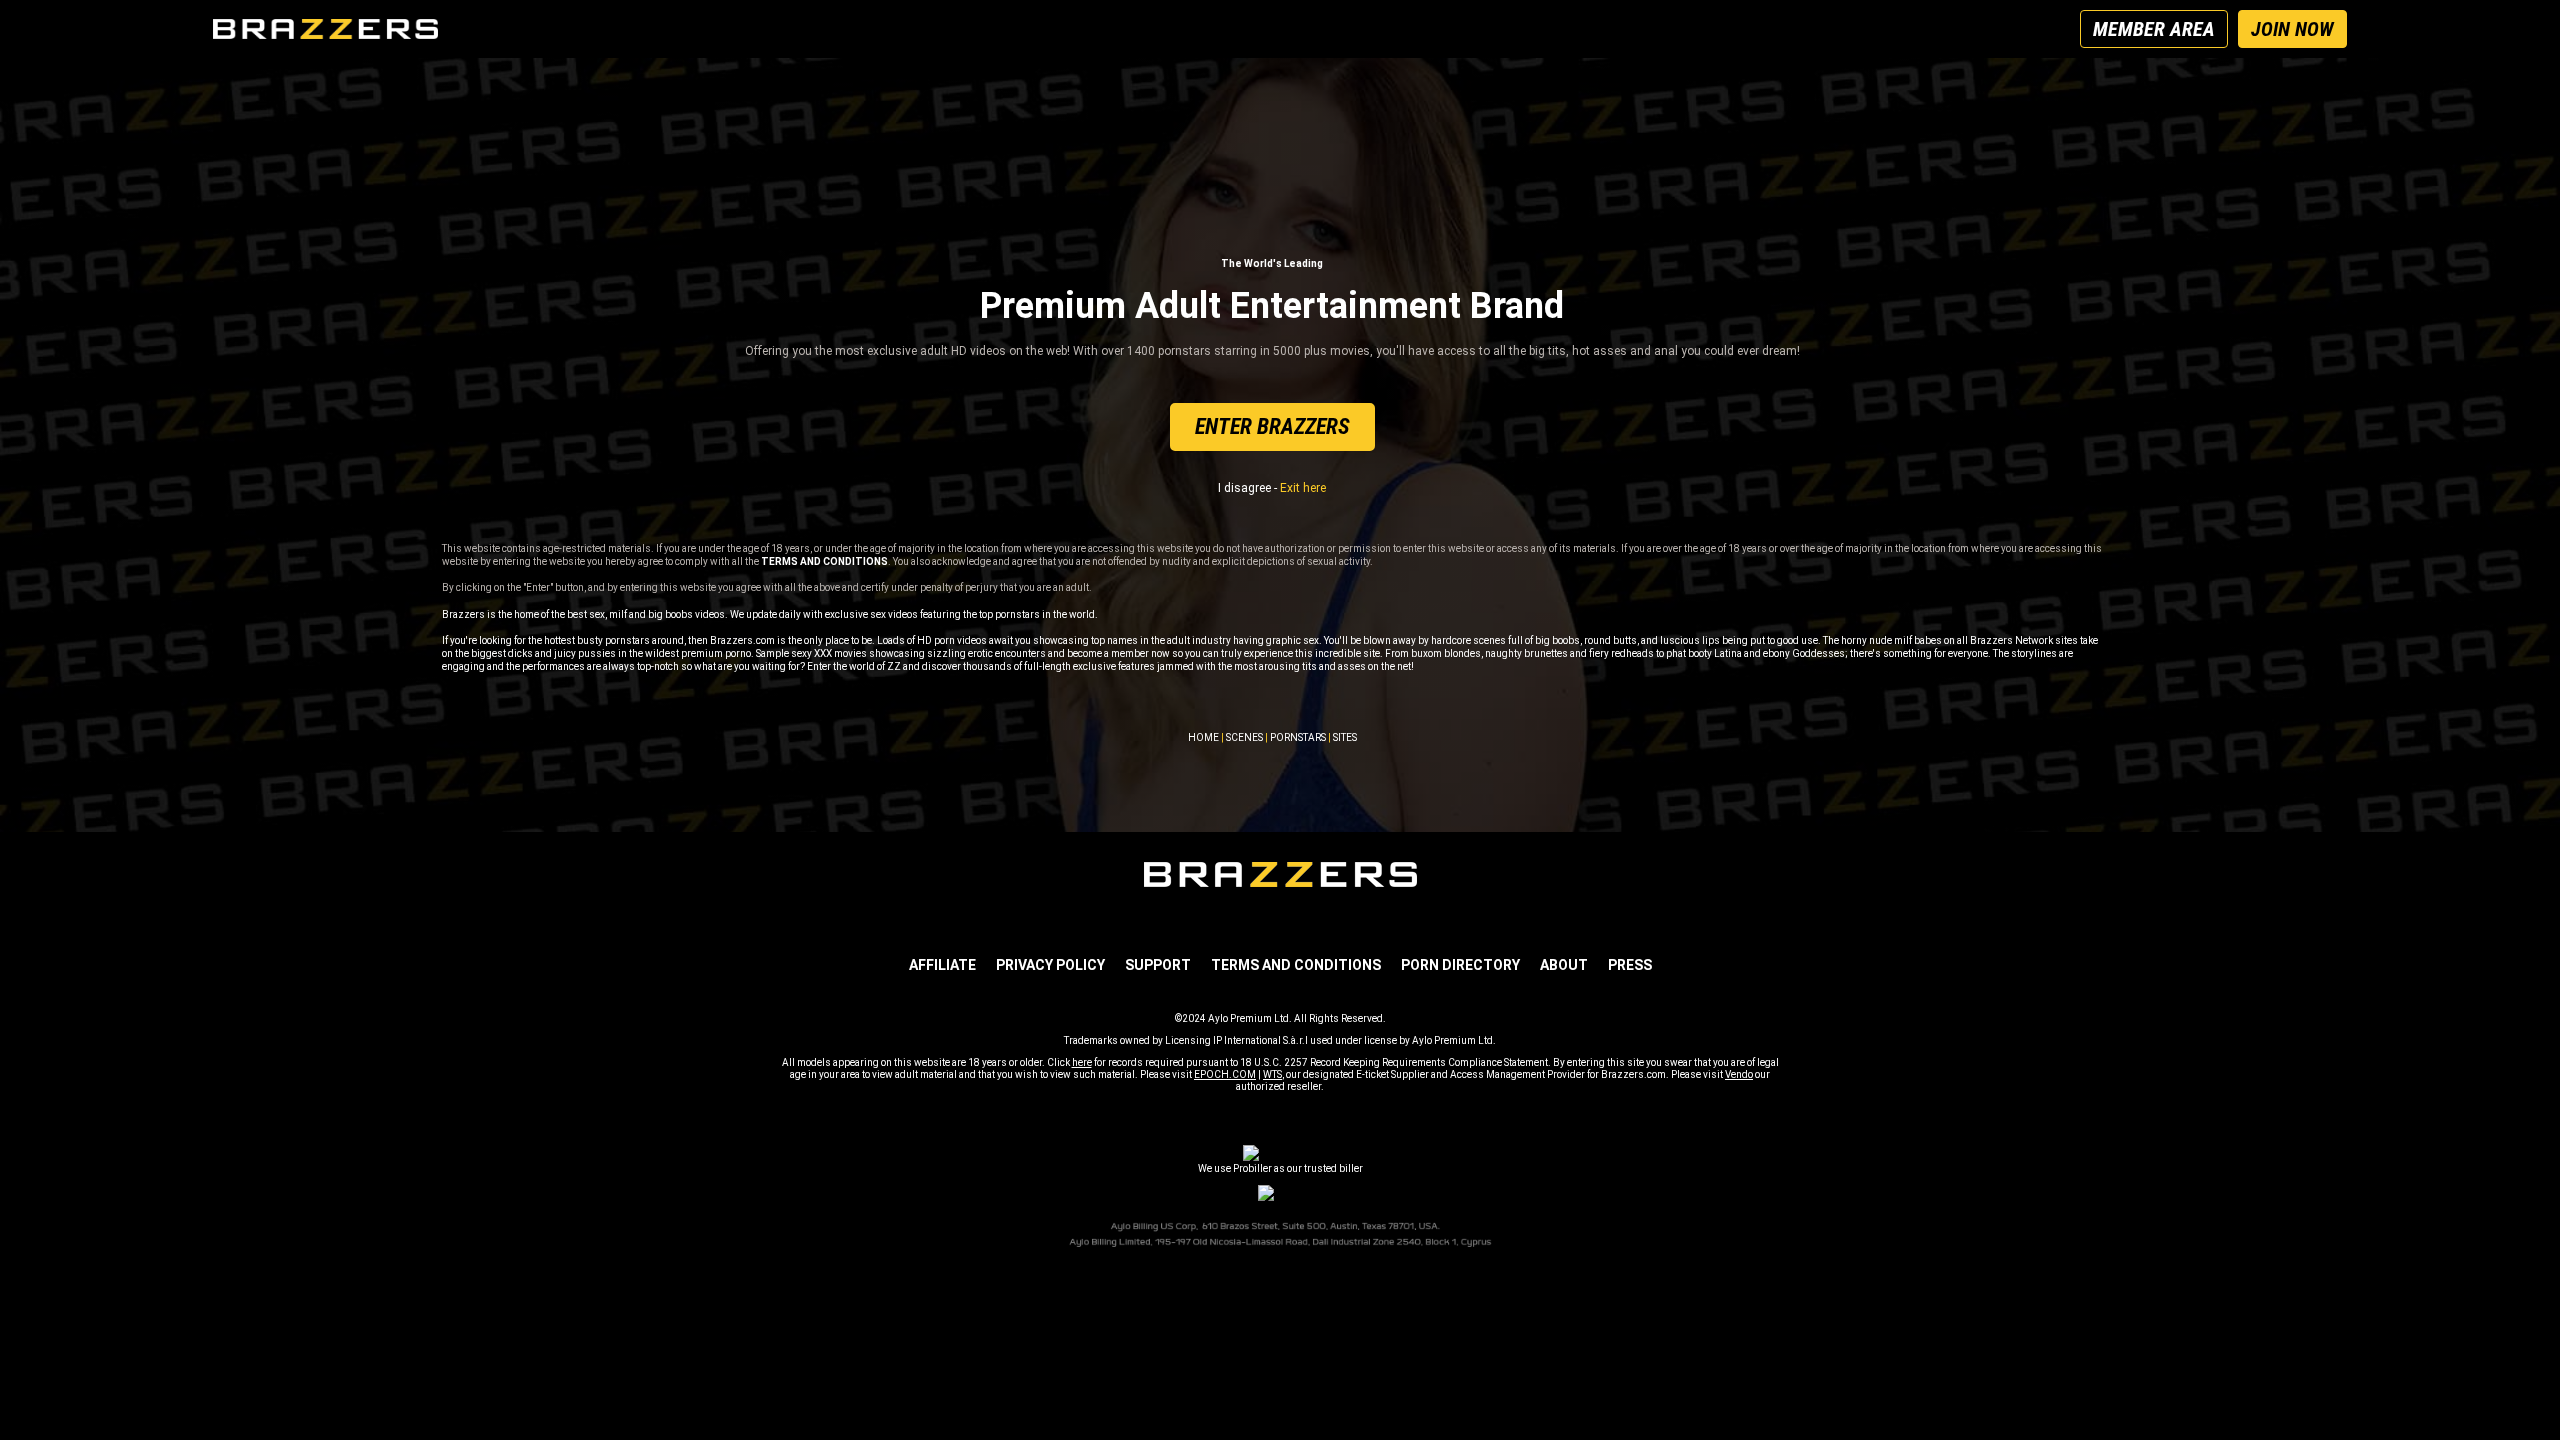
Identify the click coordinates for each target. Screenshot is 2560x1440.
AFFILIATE (942, 965)
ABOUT (1564, 965)
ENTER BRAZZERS (1272, 426)
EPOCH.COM (1225, 1074)
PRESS (1630, 965)
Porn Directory (1460, 965)
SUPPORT (1158, 965)
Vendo (1739, 1074)
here (1082, 1062)
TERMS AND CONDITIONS (1296, 965)
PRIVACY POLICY (1050, 965)
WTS (1272, 1074)
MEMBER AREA (2154, 29)
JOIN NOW (2292, 29)
